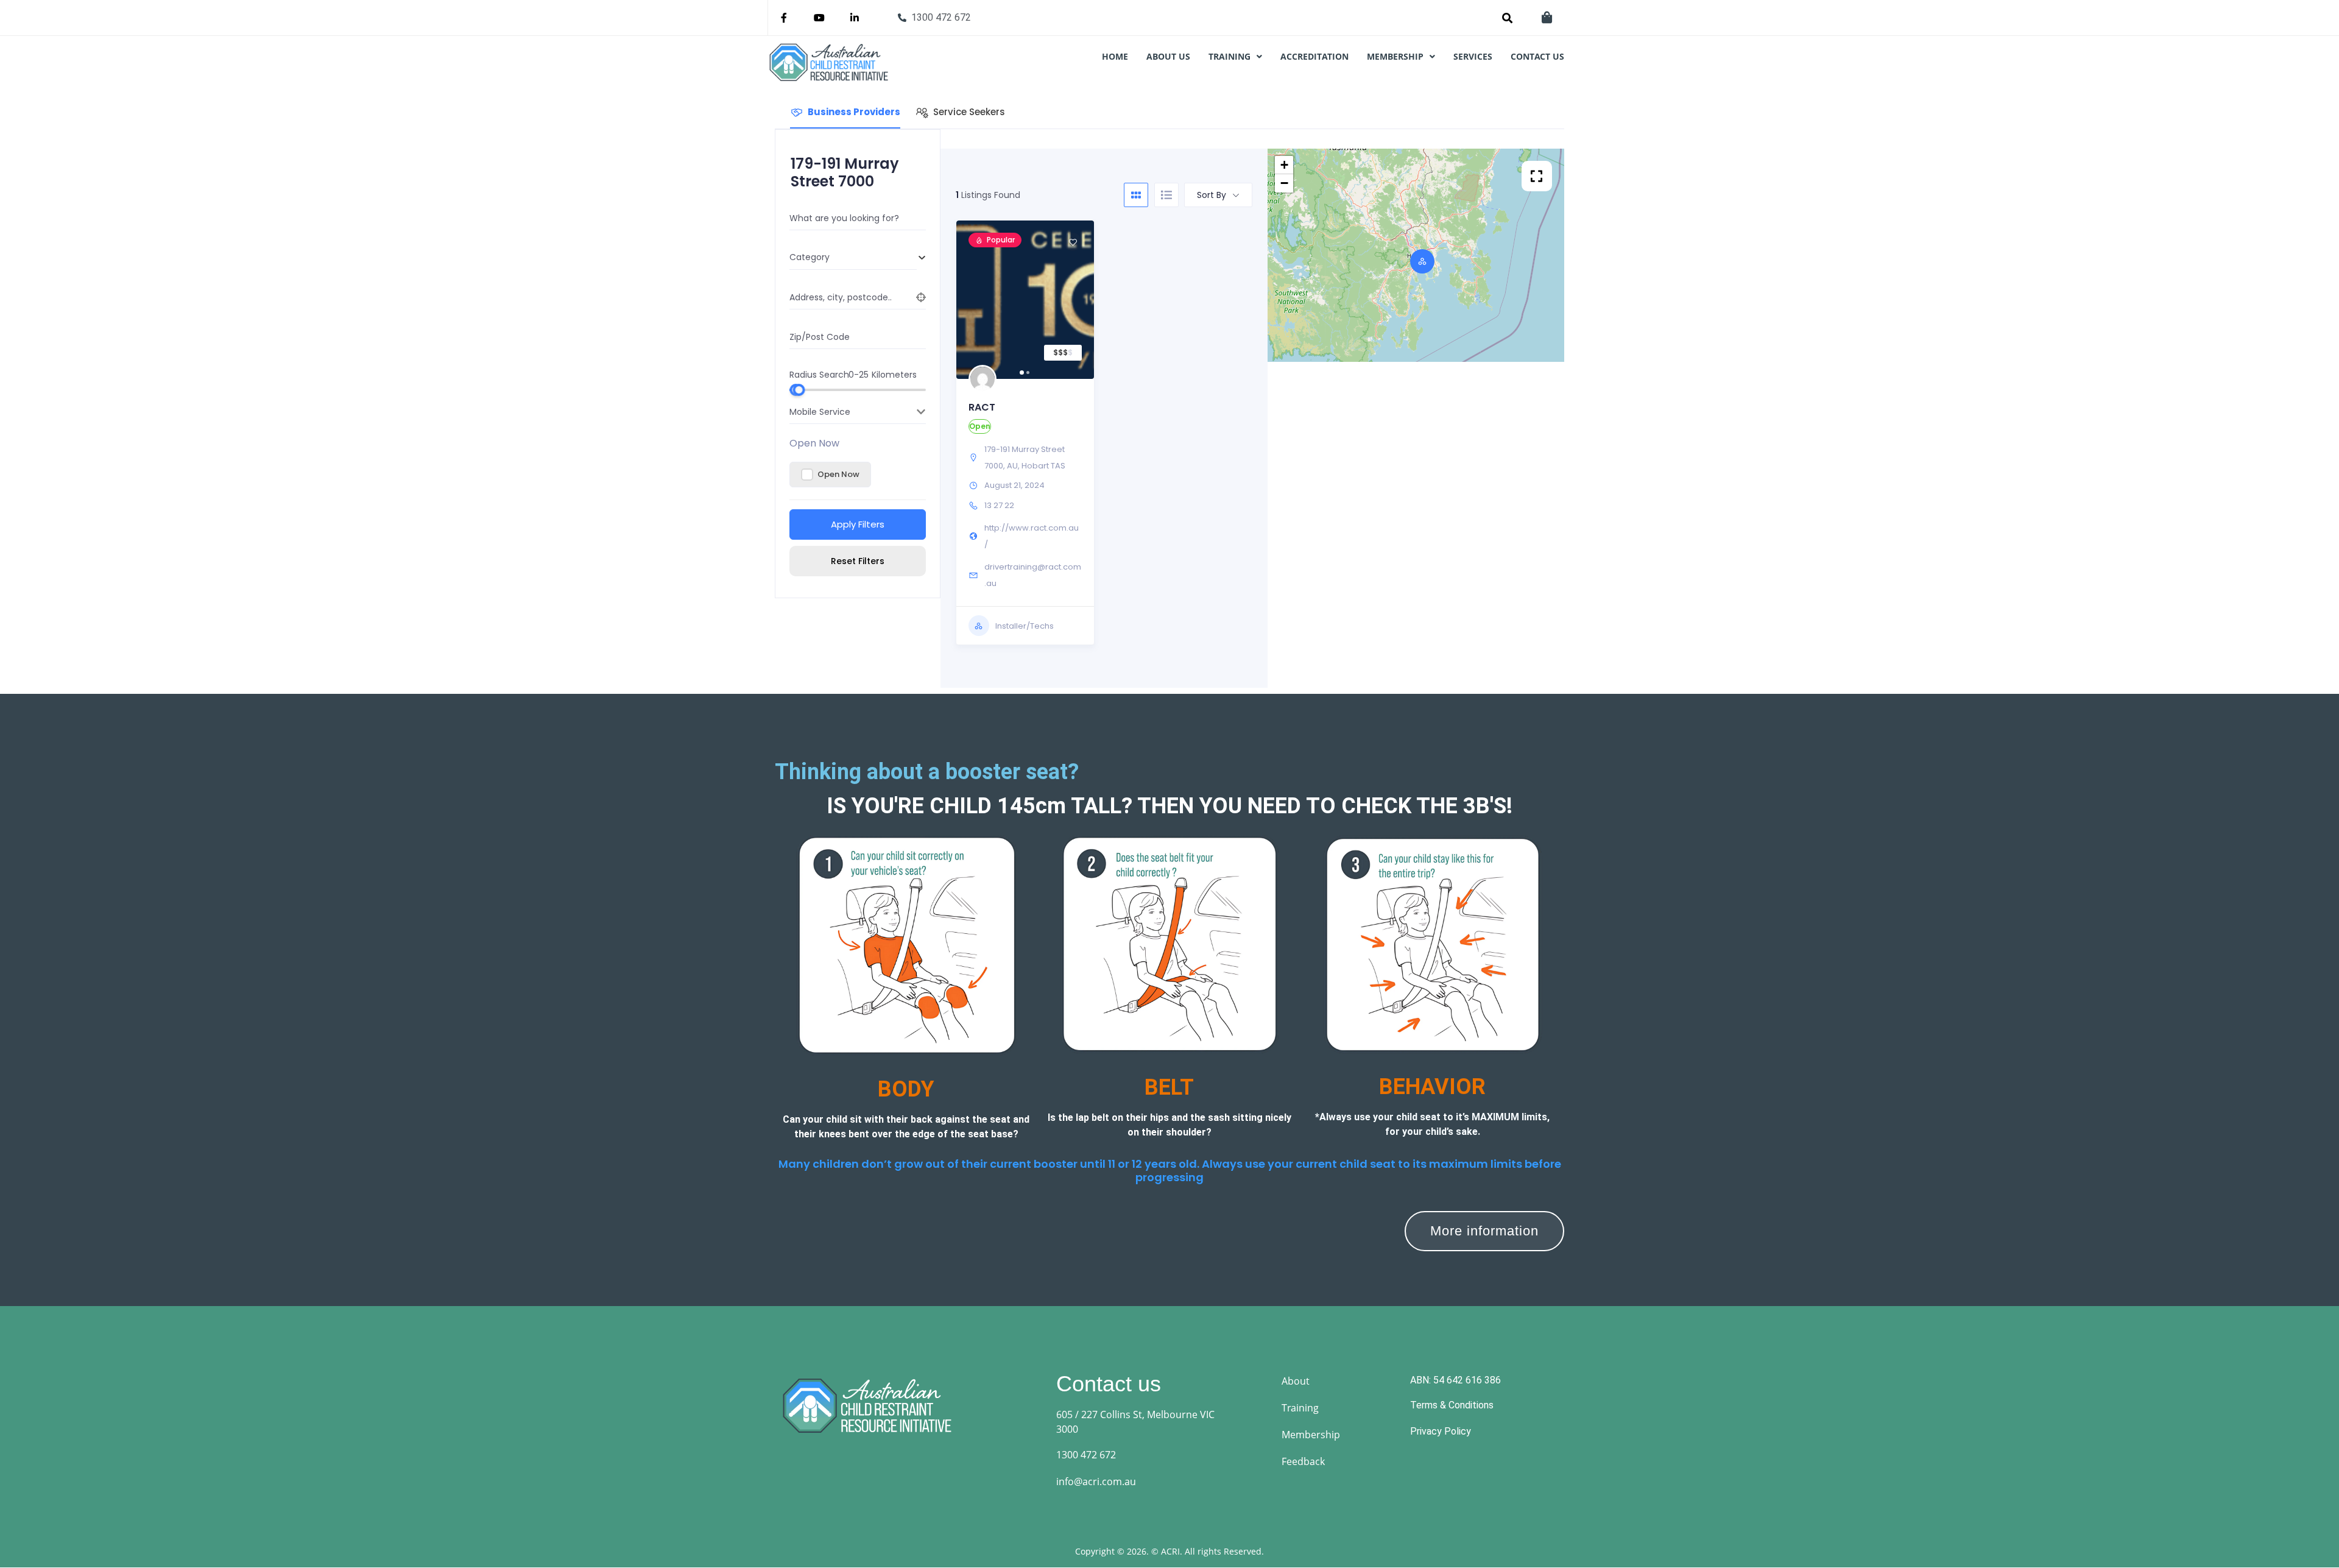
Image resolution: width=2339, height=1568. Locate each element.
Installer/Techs (1025, 626)
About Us (1168, 57)
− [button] (1284, 183)
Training (1229, 57)
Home (1115, 57)
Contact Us (1537, 57)
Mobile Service (820, 412)
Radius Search (819, 374)
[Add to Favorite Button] (1073, 242)
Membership (1395, 57)
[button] (1235, 57)
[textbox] (853, 257)
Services (1473, 57)
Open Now (814, 443)
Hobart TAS (1043, 466)
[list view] (1166, 195)
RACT (982, 407)
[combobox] (853, 258)
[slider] (799, 390)
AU (1012, 466)
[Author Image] (983, 379)
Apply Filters (858, 524)
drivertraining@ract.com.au (1033, 575)
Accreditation (1314, 57)
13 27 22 (999, 505)
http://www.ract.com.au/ (1032, 536)
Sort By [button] (1212, 195)
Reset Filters (858, 561)
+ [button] (1284, 165)
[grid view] (1136, 195)
